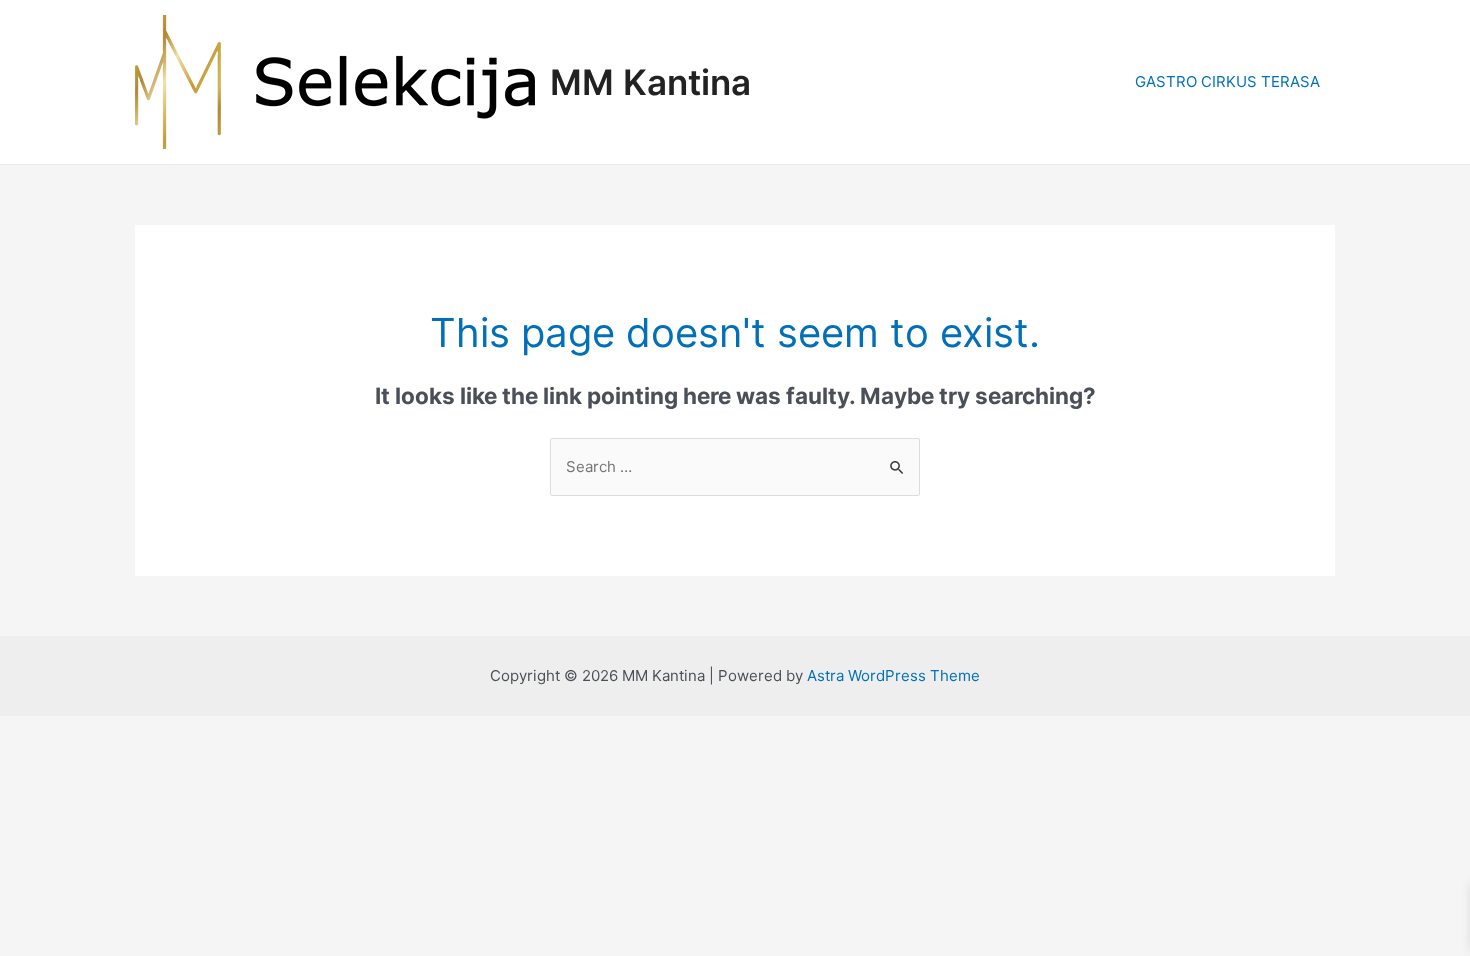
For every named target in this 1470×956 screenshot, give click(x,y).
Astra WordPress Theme (893, 675)
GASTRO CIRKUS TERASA (1227, 81)
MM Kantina (650, 82)
